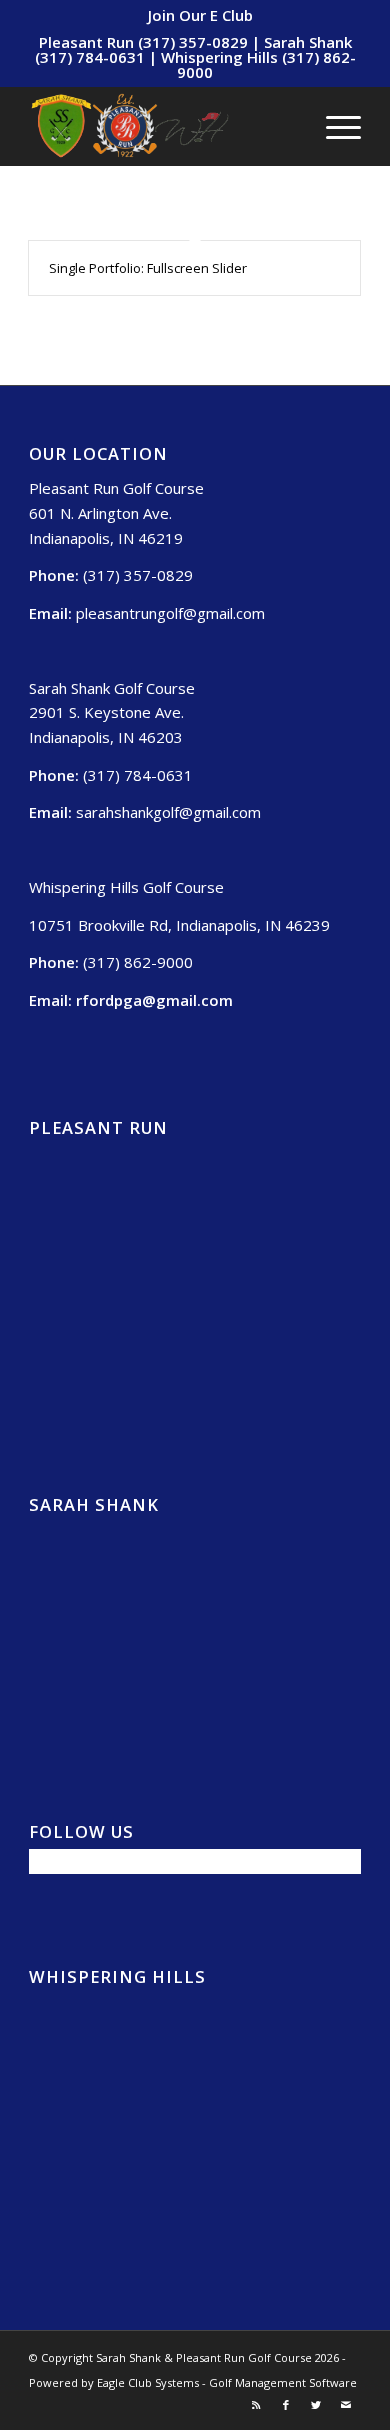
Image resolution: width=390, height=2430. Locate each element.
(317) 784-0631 (138, 775)
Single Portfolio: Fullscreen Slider (148, 268)
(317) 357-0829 (138, 575)
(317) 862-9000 (138, 962)
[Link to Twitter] (316, 2405)
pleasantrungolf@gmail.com (170, 613)
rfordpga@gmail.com (154, 1000)
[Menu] (333, 126)
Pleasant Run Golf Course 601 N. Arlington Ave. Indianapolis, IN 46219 (116, 513)
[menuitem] (200, 15)
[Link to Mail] (346, 2405)
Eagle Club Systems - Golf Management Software (227, 2382)
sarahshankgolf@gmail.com (168, 812)
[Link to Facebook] (286, 2405)
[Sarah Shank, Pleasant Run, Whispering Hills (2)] (161, 126)
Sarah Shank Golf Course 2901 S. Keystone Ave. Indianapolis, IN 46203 (112, 713)
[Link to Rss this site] (256, 2405)
